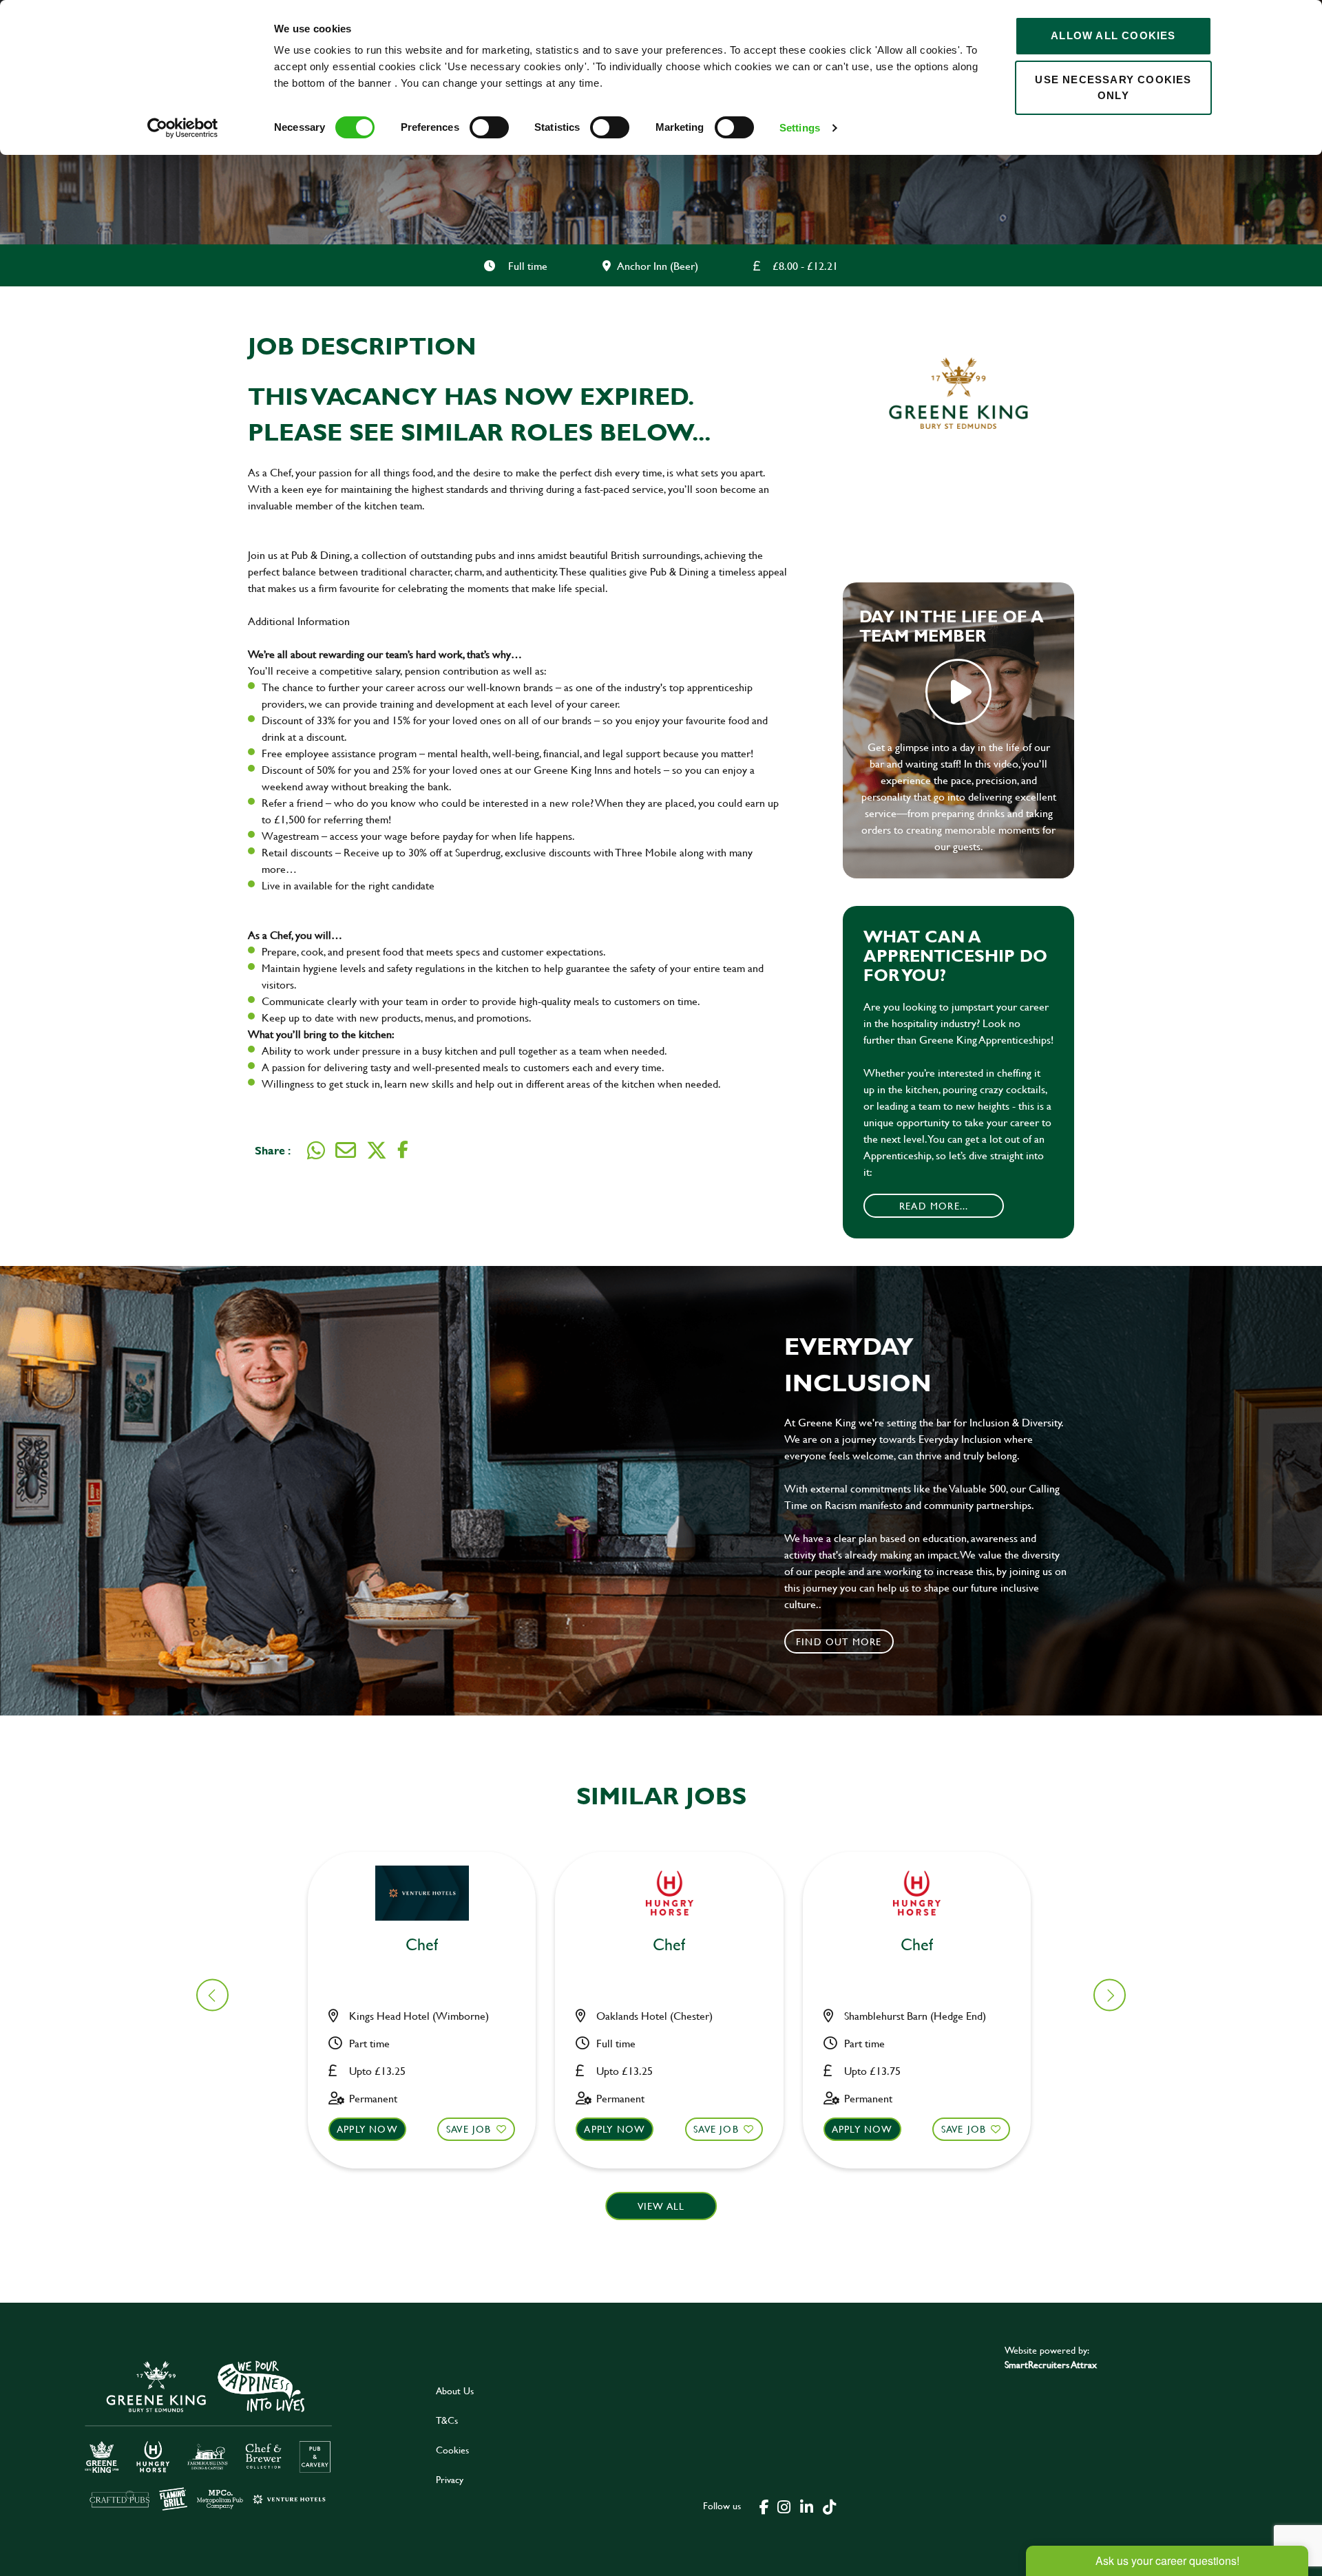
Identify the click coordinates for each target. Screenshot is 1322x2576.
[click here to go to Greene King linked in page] (806, 2506)
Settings (800, 128)
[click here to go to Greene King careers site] (209, 2435)
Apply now (367, 2129)
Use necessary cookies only (1113, 87)
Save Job (469, 2129)
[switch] (489, 127)
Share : (273, 1150)
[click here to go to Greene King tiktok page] (829, 2506)
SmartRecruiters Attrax (1051, 2364)
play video (958, 692)
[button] (1110, 1995)
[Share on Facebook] (403, 1150)
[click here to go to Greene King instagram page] (784, 2506)
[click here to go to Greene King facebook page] (764, 2506)
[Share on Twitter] (377, 1150)
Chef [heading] (422, 1945)
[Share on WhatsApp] (316, 1150)
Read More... (934, 1206)
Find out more (839, 1641)
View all (661, 2206)
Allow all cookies (1113, 35)
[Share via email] (346, 1150)
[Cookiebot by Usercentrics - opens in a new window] (183, 128)
